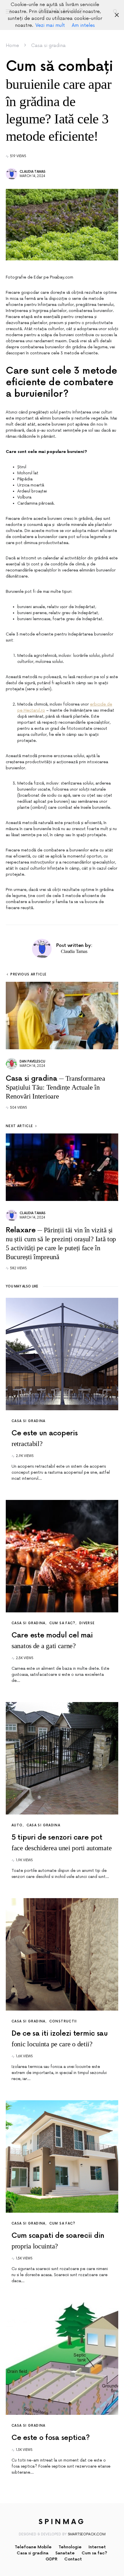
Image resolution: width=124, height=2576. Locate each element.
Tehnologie (70, 2547)
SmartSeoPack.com (87, 2534)
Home (12, 46)
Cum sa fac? (62, 1623)
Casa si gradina (48, 46)
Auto (17, 1825)
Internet (97, 2547)
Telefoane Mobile (33, 2547)
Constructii (63, 2021)
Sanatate (65, 2553)
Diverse (87, 1623)
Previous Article (28, 974)
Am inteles (83, 25)
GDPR (51, 2559)
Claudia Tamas (33, 172)
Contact (73, 2559)
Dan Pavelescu (32, 1062)
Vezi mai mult (50, 25)
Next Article (19, 1126)
